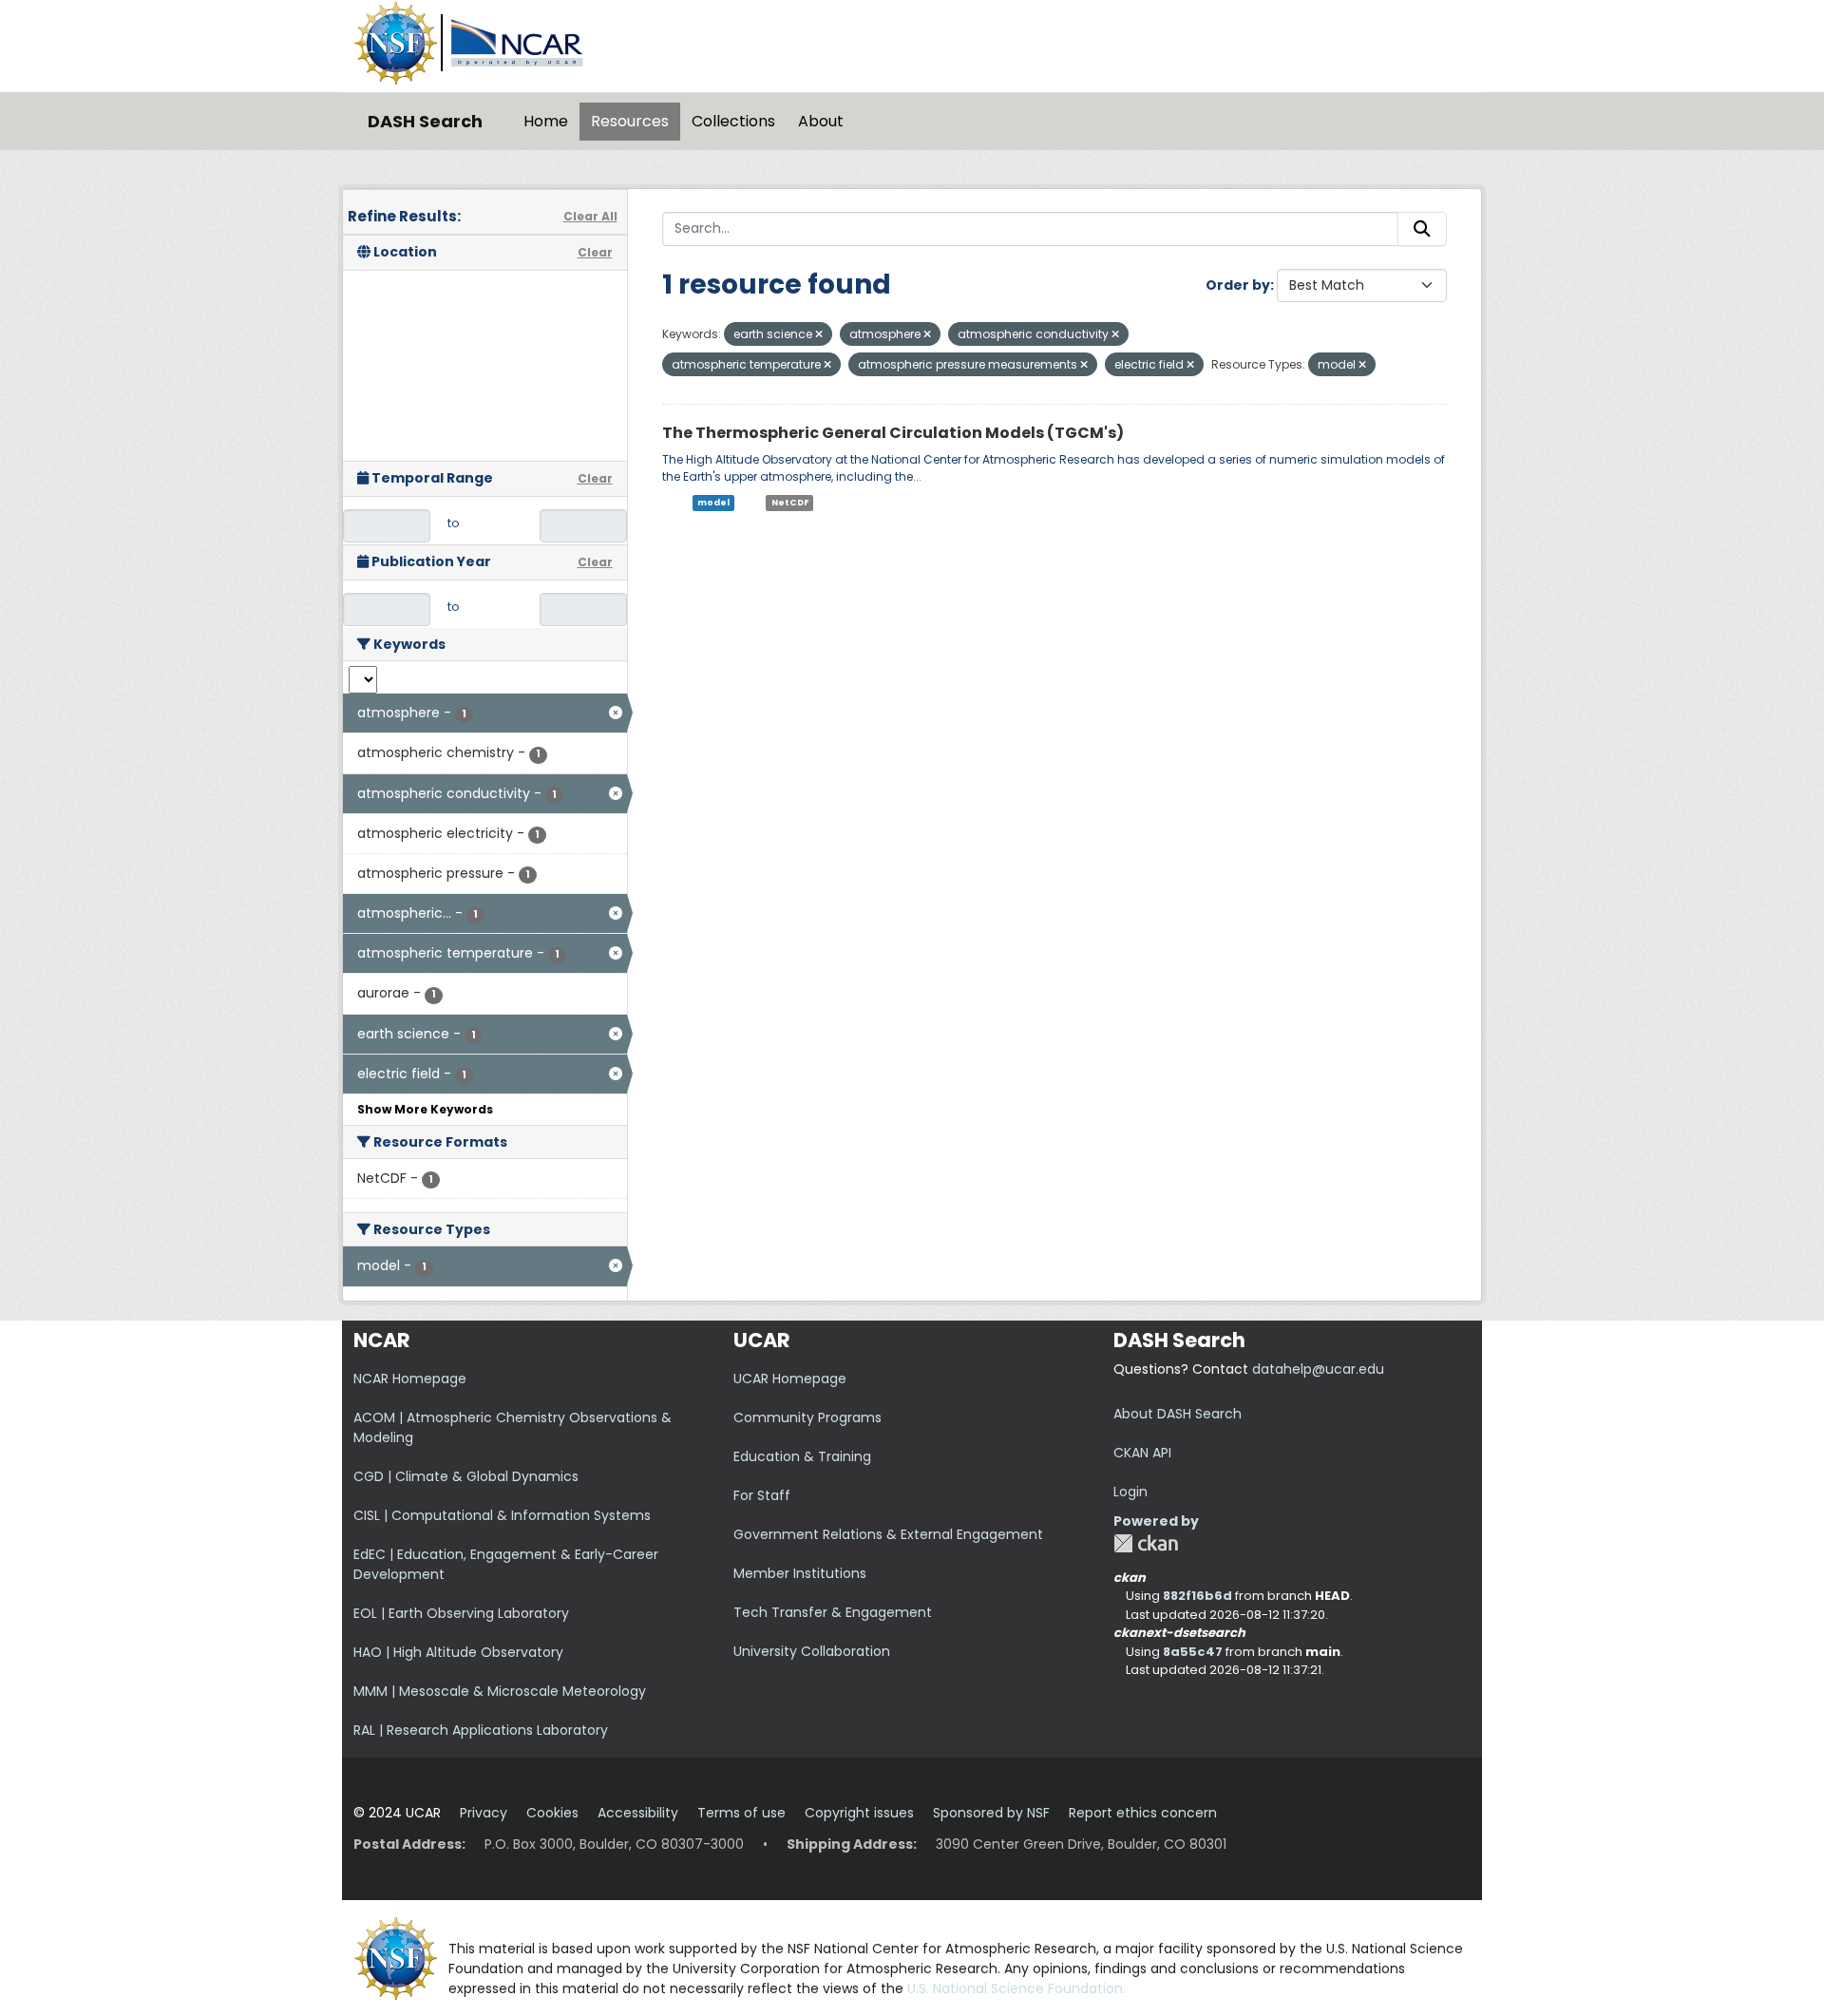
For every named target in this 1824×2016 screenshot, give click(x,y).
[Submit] (1422, 229)
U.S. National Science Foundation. (1016, 1988)
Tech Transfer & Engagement (833, 1612)
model (713, 503)
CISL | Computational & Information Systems (502, 1515)
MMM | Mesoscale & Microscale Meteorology (500, 1691)
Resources (630, 121)
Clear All (590, 216)
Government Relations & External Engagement (888, 1534)
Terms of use (741, 1813)
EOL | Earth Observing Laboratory (461, 1613)
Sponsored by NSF (991, 1813)
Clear (595, 252)
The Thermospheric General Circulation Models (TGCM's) (893, 433)
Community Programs (807, 1417)
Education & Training (802, 1456)
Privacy (484, 1813)
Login (1130, 1492)
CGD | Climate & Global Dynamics (466, 1476)
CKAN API (1142, 1453)
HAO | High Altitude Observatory (458, 1652)
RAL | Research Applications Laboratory (481, 1730)
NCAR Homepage (410, 1379)
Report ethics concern (1143, 1813)
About (821, 121)
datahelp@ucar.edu (1318, 1369)
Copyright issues (859, 1813)
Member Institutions (800, 1573)
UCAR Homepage (790, 1379)
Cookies (552, 1813)
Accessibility (638, 1813)
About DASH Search (1178, 1414)
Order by (1238, 285)
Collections (733, 121)
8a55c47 (1193, 1652)
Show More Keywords (425, 1109)
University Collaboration (812, 1651)
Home (546, 121)
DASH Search (425, 121)
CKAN (1146, 1543)
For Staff (762, 1495)
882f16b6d (1197, 1596)
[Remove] (819, 334)
